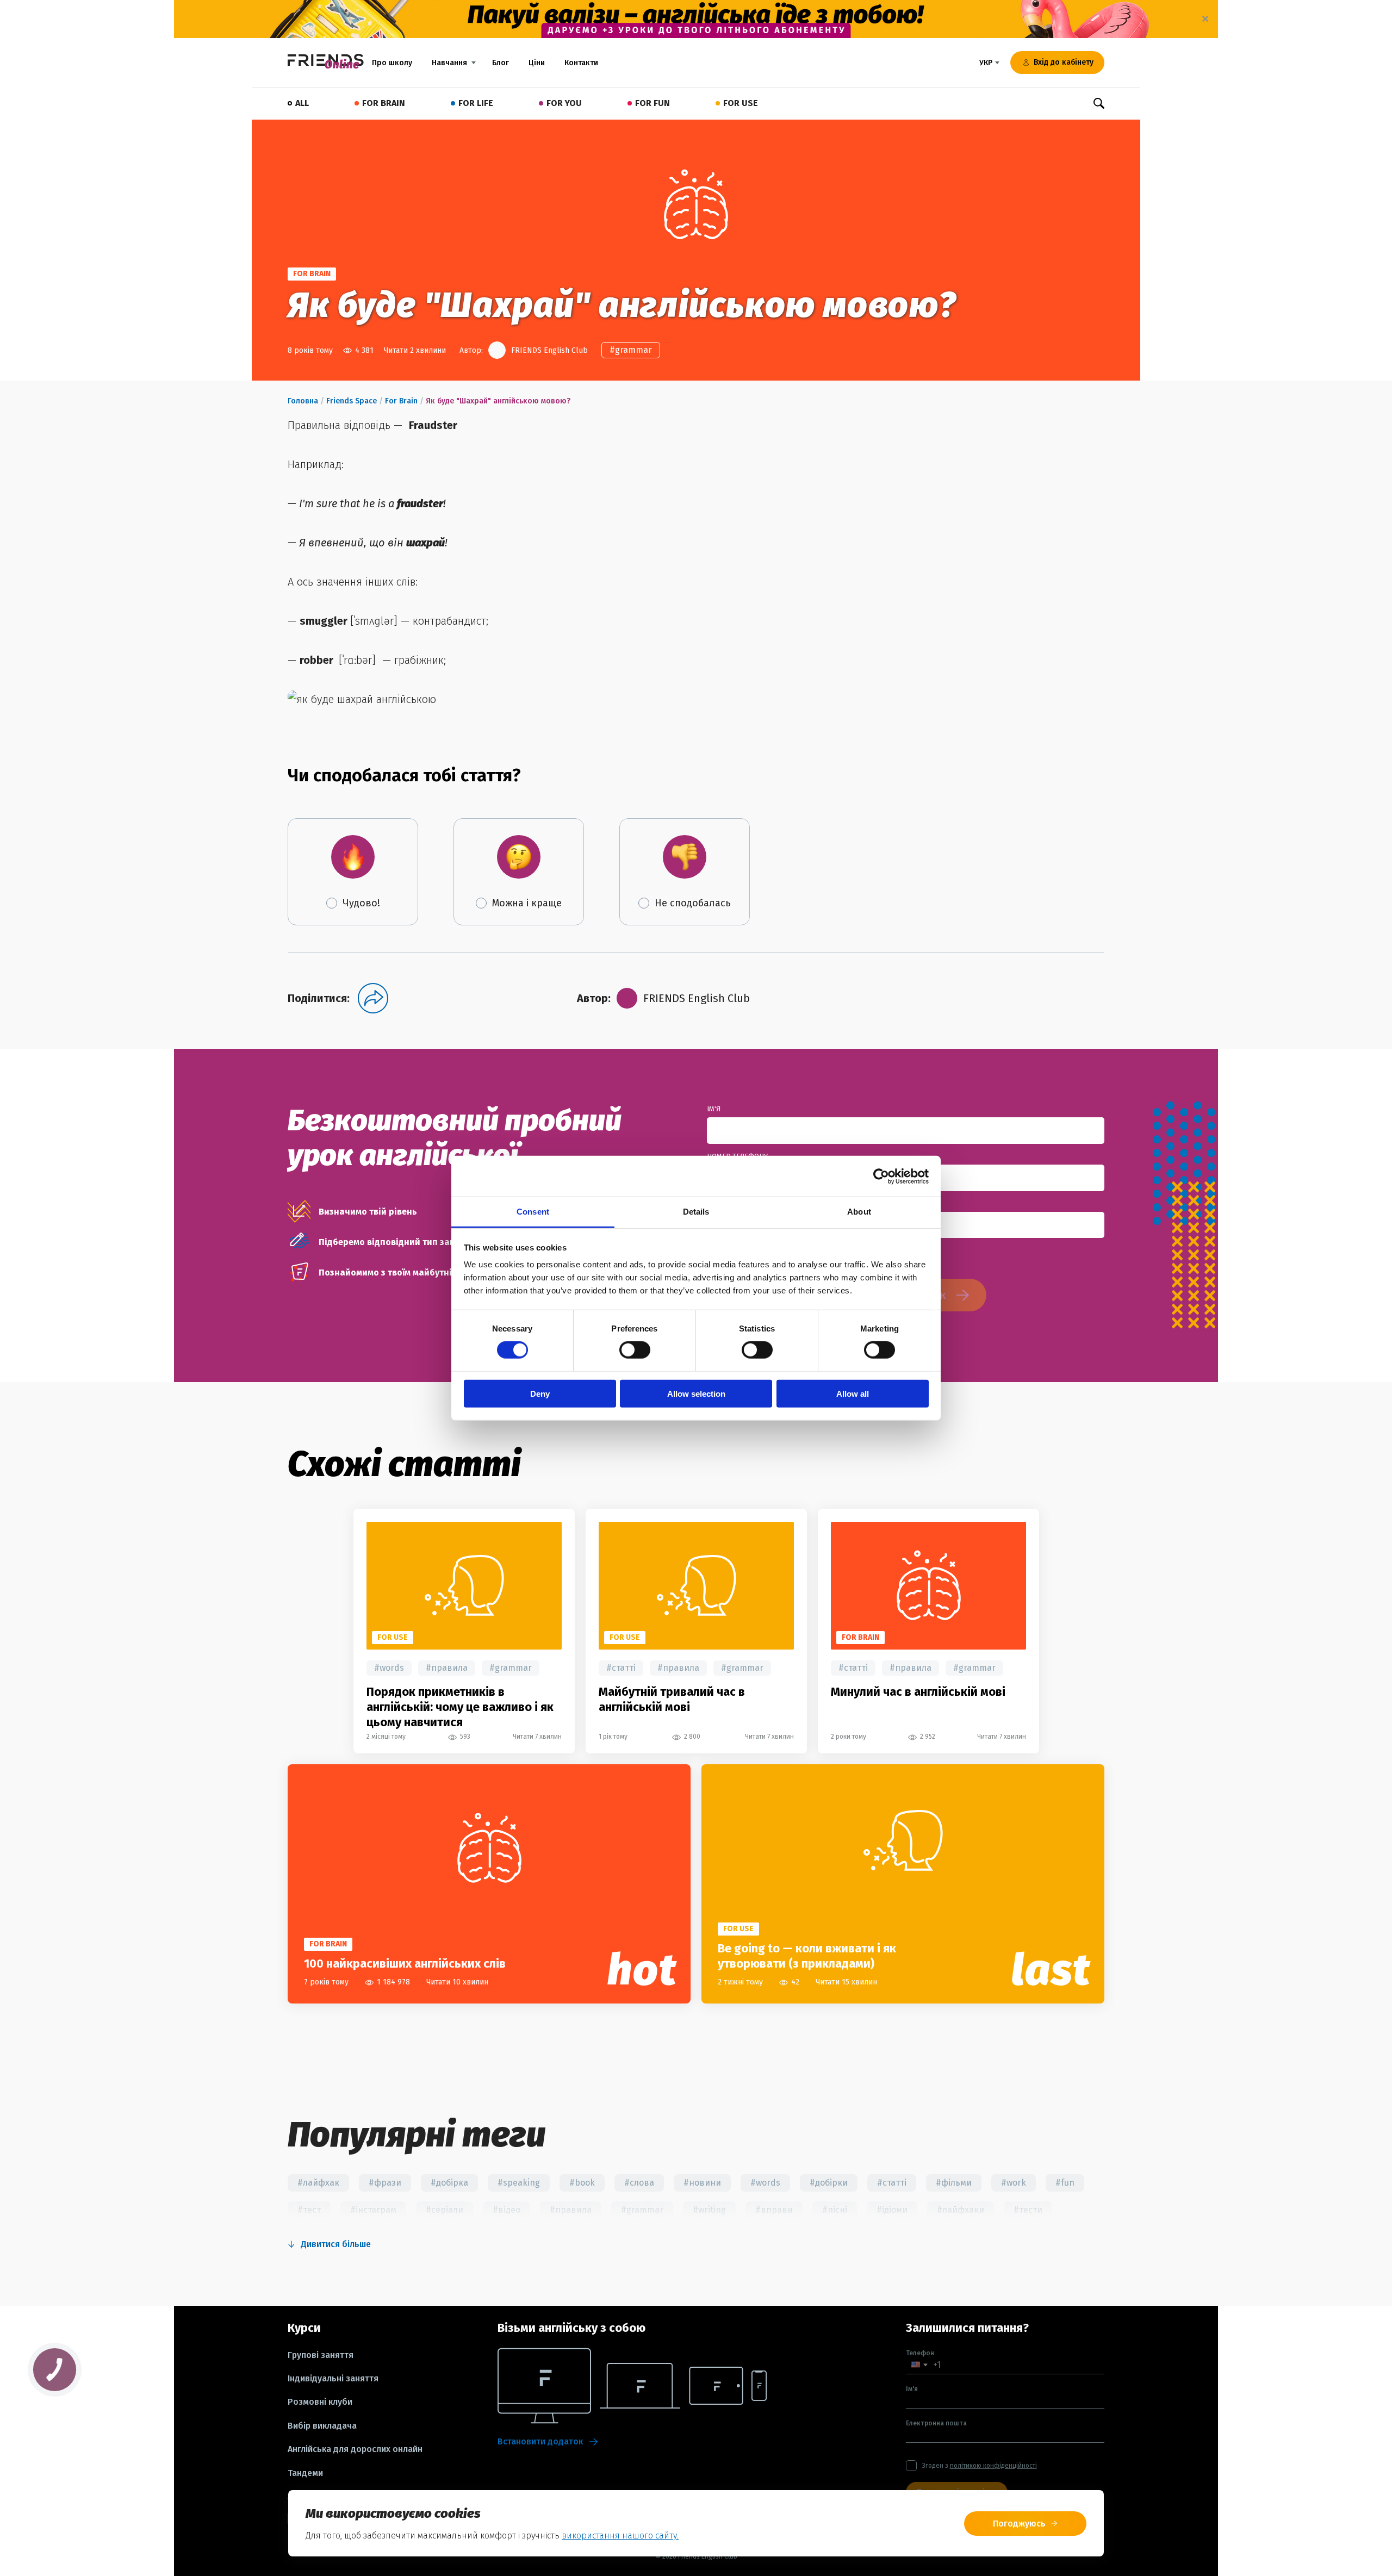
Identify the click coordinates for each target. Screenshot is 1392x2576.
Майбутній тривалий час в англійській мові (672, 1699)
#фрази (385, 2183)
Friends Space (352, 401)
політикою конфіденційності (993, 2466)
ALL (302, 103)
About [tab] (859, 1212)
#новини (702, 2183)
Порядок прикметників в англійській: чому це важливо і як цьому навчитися (460, 1707)
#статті (621, 1668)
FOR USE (741, 103)
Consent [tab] (533, 1212)
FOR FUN (652, 103)
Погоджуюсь (1019, 2524)
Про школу (392, 63)
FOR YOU (564, 103)
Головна (303, 401)
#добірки (829, 2183)
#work (1014, 2183)
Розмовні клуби (320, 2402)
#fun (1065, 2183)
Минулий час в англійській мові (918, 1692)
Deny (540, 1394)
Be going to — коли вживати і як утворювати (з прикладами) (807, 1956)
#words (389, 1668)
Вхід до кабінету (1064, 62)
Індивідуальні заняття (333, 2379)
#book (582, 2183)
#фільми (954, 2183)
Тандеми (305, 2473)
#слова (639, 2183)
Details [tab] (696, 1212)
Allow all (853, 1394)
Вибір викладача (322, 2426)
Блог (501, 63)
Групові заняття (321, 2355)
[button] (919, 2365)
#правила (447, 1668)
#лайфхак (318, 2183)
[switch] (635, 1350)
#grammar (631, 350)
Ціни (537, 63)
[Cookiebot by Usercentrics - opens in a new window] (881, 1176)
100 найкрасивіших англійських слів (405, 1964)
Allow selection (696, 1394)
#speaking (519, 2183)
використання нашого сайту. (620, 2535)
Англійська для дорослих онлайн (355, 2449)
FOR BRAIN (384, 103)
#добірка (449, 2183)
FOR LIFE (476, 103)
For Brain (401, 401)
